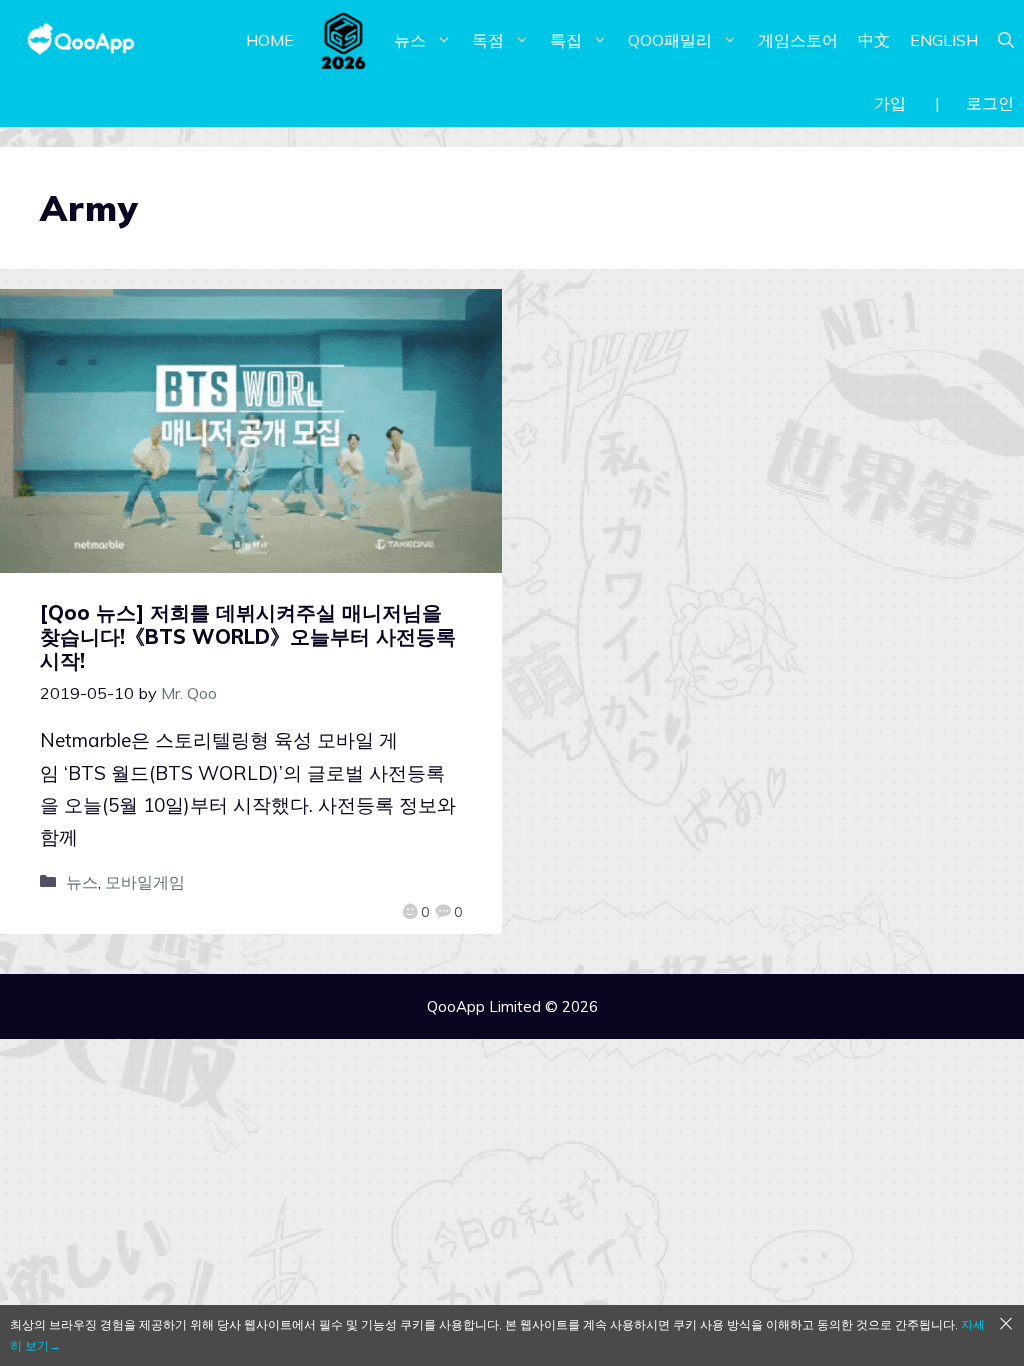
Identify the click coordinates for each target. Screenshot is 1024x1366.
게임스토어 (798, 40)
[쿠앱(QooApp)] (81, 40)
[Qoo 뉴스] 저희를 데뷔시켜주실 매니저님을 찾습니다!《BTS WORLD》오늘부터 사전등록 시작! (248, 636)
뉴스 (410, 40)
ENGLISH (944, 40)
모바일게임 (145, 882)
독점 (488, 40)
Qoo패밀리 (670, 40)
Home (270, 40)
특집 (566, 40)
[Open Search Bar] (1006, 40)
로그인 (990, 103)
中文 (874, 40)
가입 (890, 103)
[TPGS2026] (344, 40)
